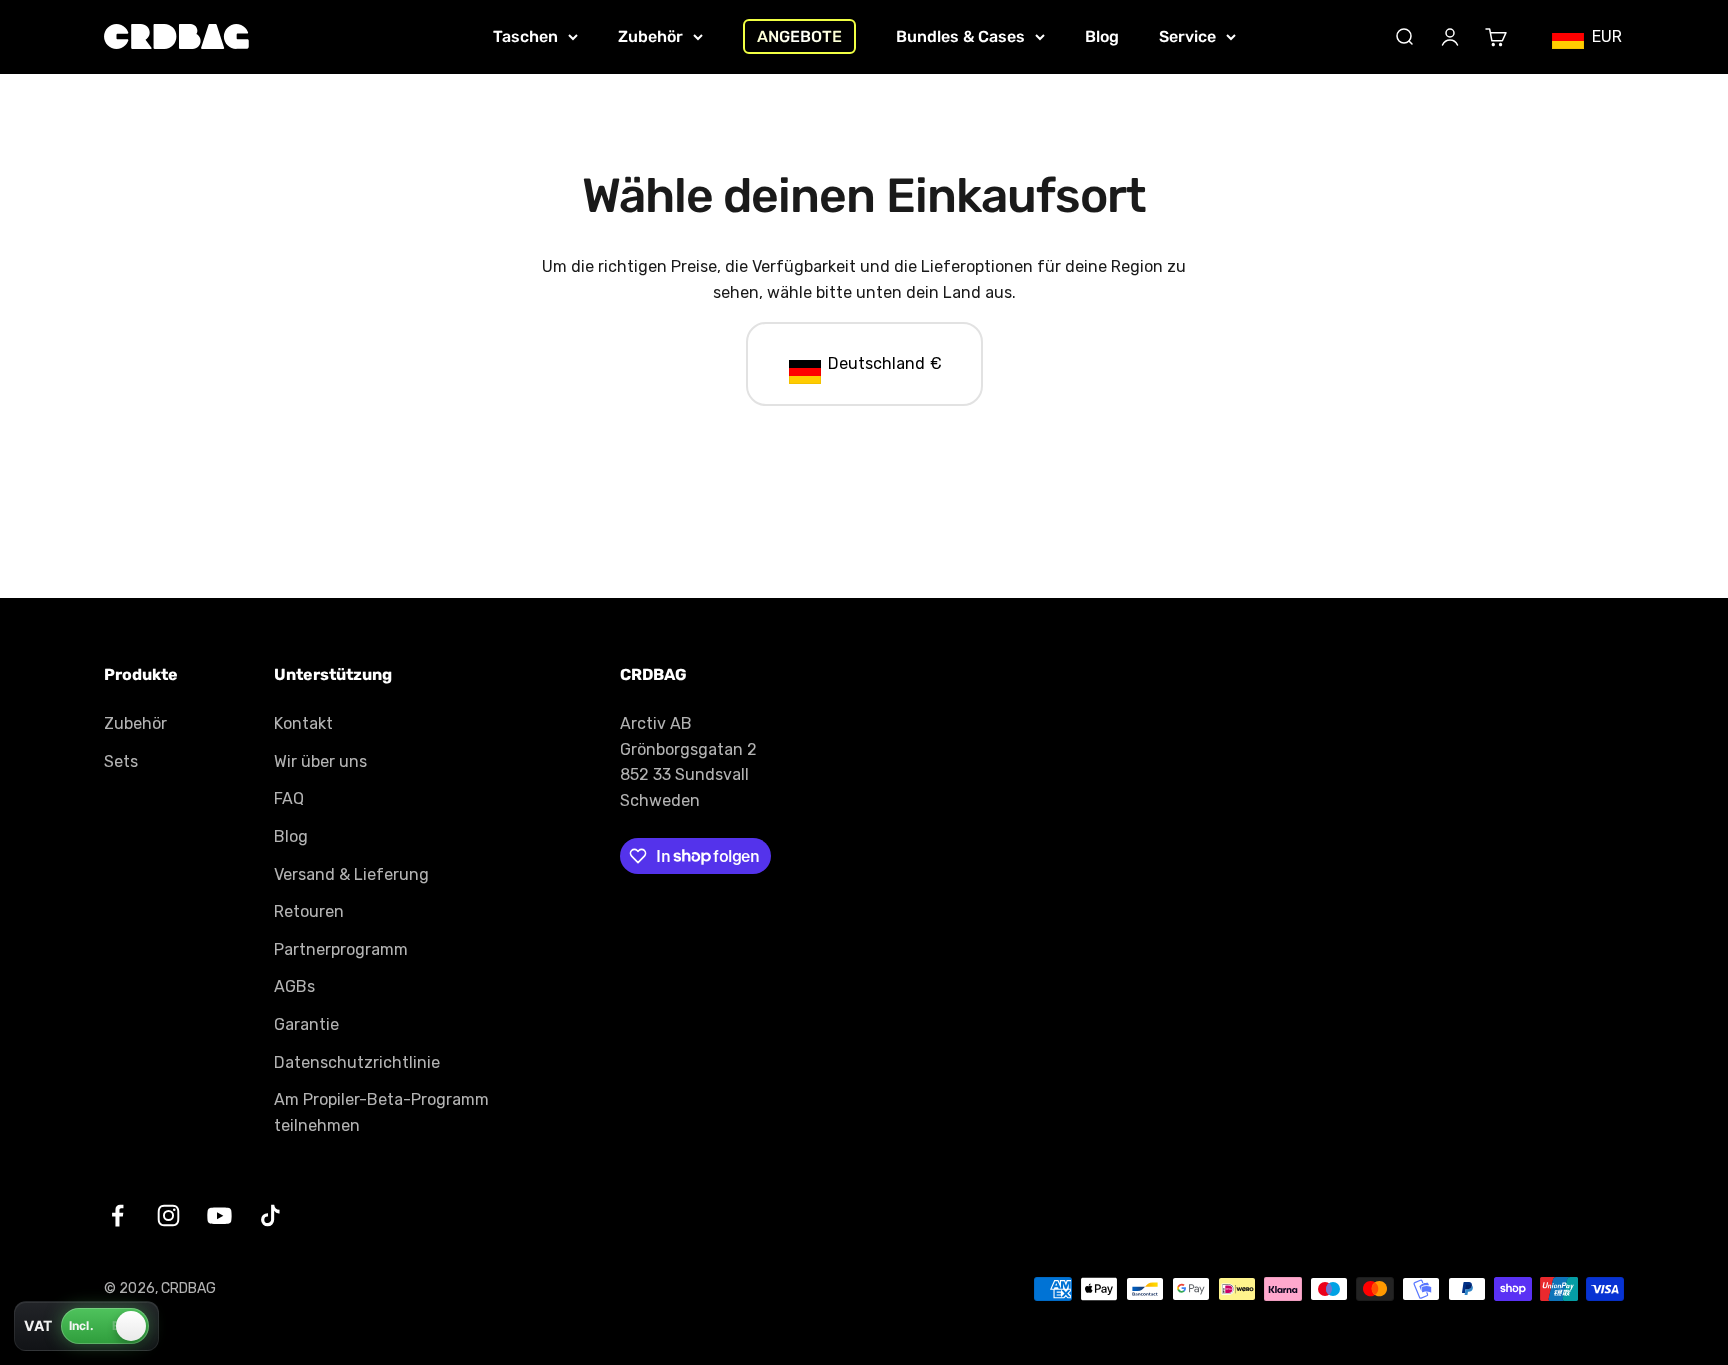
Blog (1102, 36)
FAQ (289, 798)
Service (1187, 36)
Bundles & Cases (960, 36)
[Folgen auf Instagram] (168, 1215)
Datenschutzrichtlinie (357, 1062)
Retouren (309, 911)
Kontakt (303, 723)
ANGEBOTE (799, 36)
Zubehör (650, 36)
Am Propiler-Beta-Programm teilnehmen (381, 1112)
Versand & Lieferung (351, 874)
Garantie (306, 1024)
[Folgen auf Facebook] (117, 1215)
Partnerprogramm (341, 949)
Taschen (525, 36)
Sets (121, 761)
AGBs (294, 986)
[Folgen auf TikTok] (270, 1215)
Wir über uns (320, 761)
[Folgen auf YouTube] (219, 1215)
